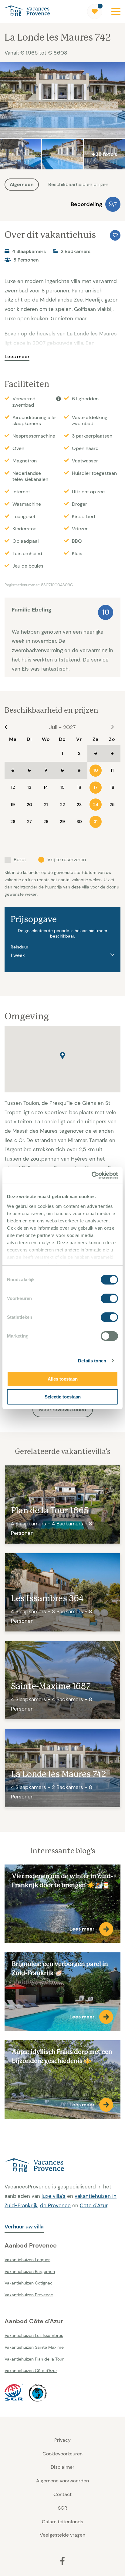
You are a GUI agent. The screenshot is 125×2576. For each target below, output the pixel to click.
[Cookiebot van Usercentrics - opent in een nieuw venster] (91, 1175)
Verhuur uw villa (24, 2227)
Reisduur (19, 947)
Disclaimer (62, 2467)
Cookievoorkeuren (62, 2454)
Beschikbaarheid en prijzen (78, 184)
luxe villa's (54, 2196)
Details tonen (92, 1361)
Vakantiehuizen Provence (29, 2295)
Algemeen (22, 184)
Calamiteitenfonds (62, 2522)
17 (96, 787)
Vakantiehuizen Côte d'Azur (31, 2371)
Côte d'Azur (94, 2205)
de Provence (55, 2205)
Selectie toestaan (63, 1397)
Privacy (62, 2440)
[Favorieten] (95, 12)
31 (96, 821)
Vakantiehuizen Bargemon (30, 2271)
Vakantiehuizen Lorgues (27, 2260)
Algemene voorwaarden (62, 2481)
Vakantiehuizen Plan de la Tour (34, 2359)
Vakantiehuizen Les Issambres (34, 2335)
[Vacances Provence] (62, 2166)
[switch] (109, 1298)
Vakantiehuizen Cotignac (29, 2283)
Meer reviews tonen (63, 1410)
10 (96, 770)
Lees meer (17, 357)
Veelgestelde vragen (62, 2535)
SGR (62, 2508)
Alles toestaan (63, 1379)
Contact (62, 2494)
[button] (62, 1056)
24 (96, 805)
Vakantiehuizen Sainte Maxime (34, 2347)
